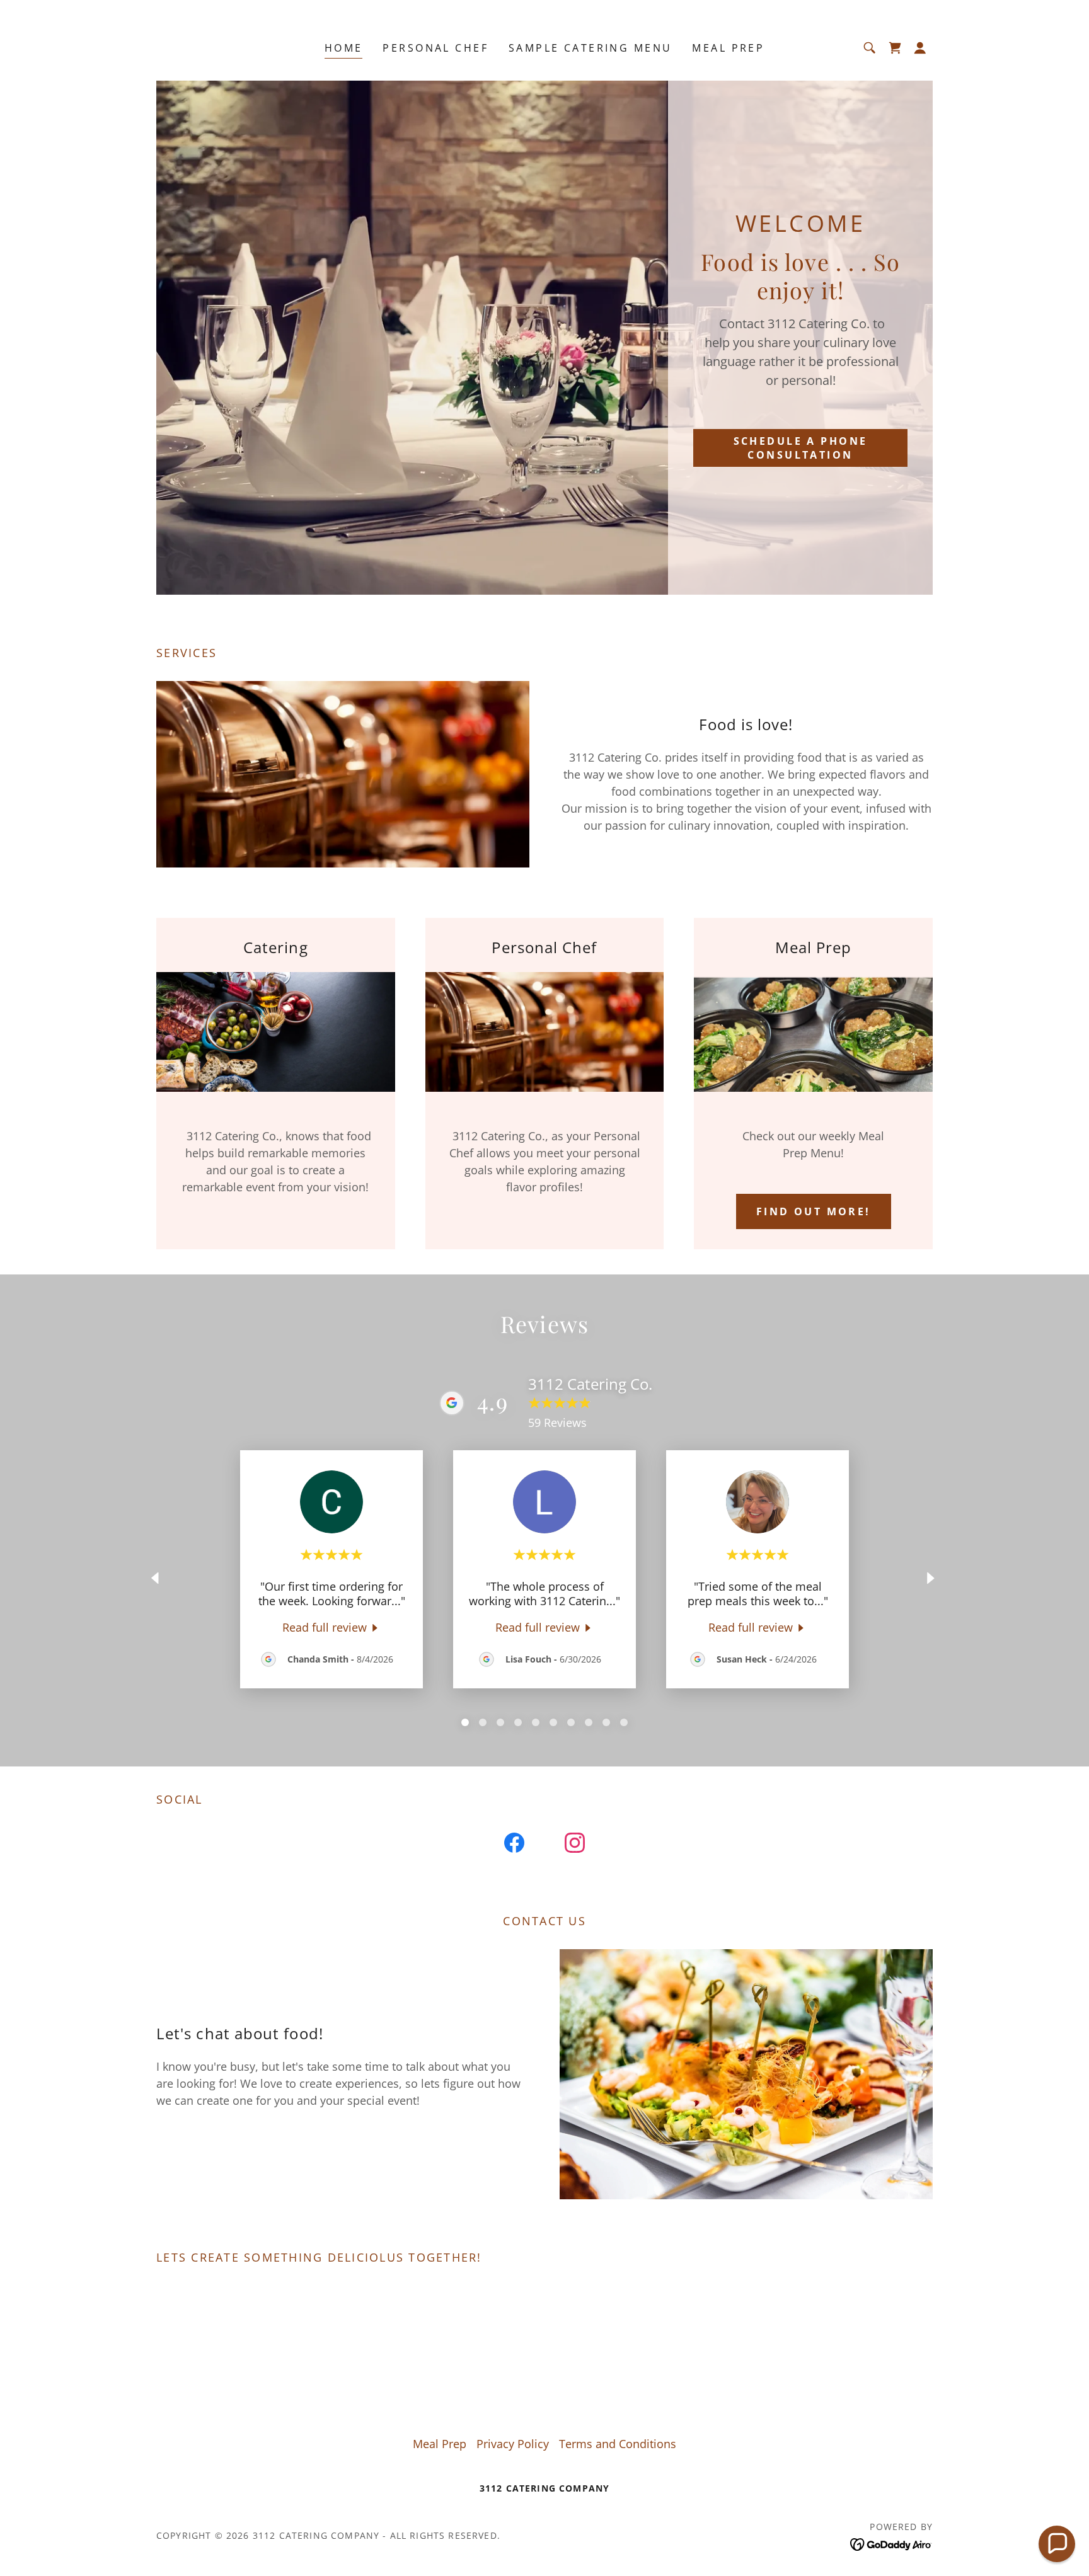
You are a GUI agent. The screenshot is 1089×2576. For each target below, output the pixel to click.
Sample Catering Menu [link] (590, 48)
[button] (920, 48)
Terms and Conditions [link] (618, 2444)
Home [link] (344, 48)
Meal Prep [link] (728, 48)
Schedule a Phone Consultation (801, 448)
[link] (895, 48)
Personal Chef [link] (435, 48)
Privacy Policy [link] (513, 2444)
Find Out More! (814, 1211)
